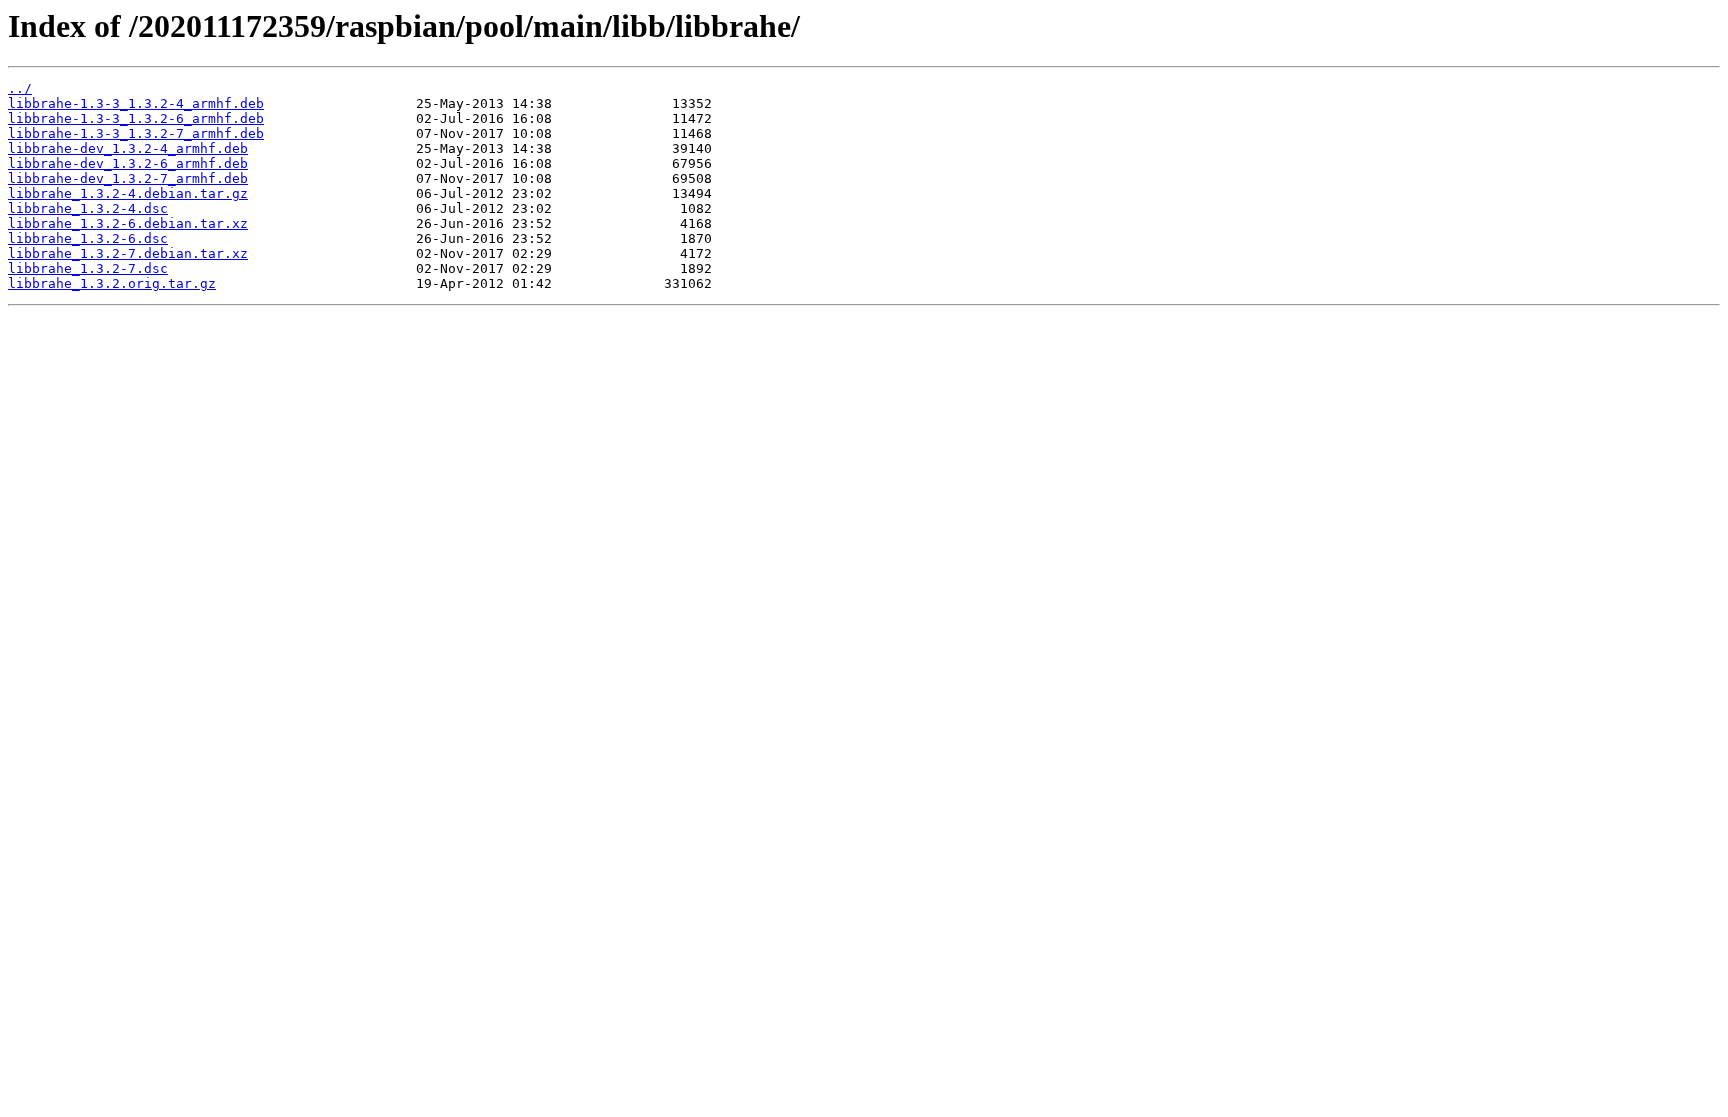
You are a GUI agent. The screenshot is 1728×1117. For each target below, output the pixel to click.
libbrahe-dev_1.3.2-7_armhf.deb (128, 178)
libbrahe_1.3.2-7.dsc (88, 268)
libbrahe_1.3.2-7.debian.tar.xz (128, 253)
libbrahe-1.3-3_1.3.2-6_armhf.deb (136, 118)
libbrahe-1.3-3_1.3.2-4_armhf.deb (136, 103)
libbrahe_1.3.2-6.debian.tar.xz (128, 223)
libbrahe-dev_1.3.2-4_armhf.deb (128, 148)
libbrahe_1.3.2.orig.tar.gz (112, 283)
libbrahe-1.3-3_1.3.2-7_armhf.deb (136, 133)
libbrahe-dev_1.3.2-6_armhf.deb (128, 163)
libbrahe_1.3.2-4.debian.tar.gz (128, 193)
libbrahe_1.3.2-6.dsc (88, 238)
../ (20, 88)
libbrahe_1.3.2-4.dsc (88, 208)
